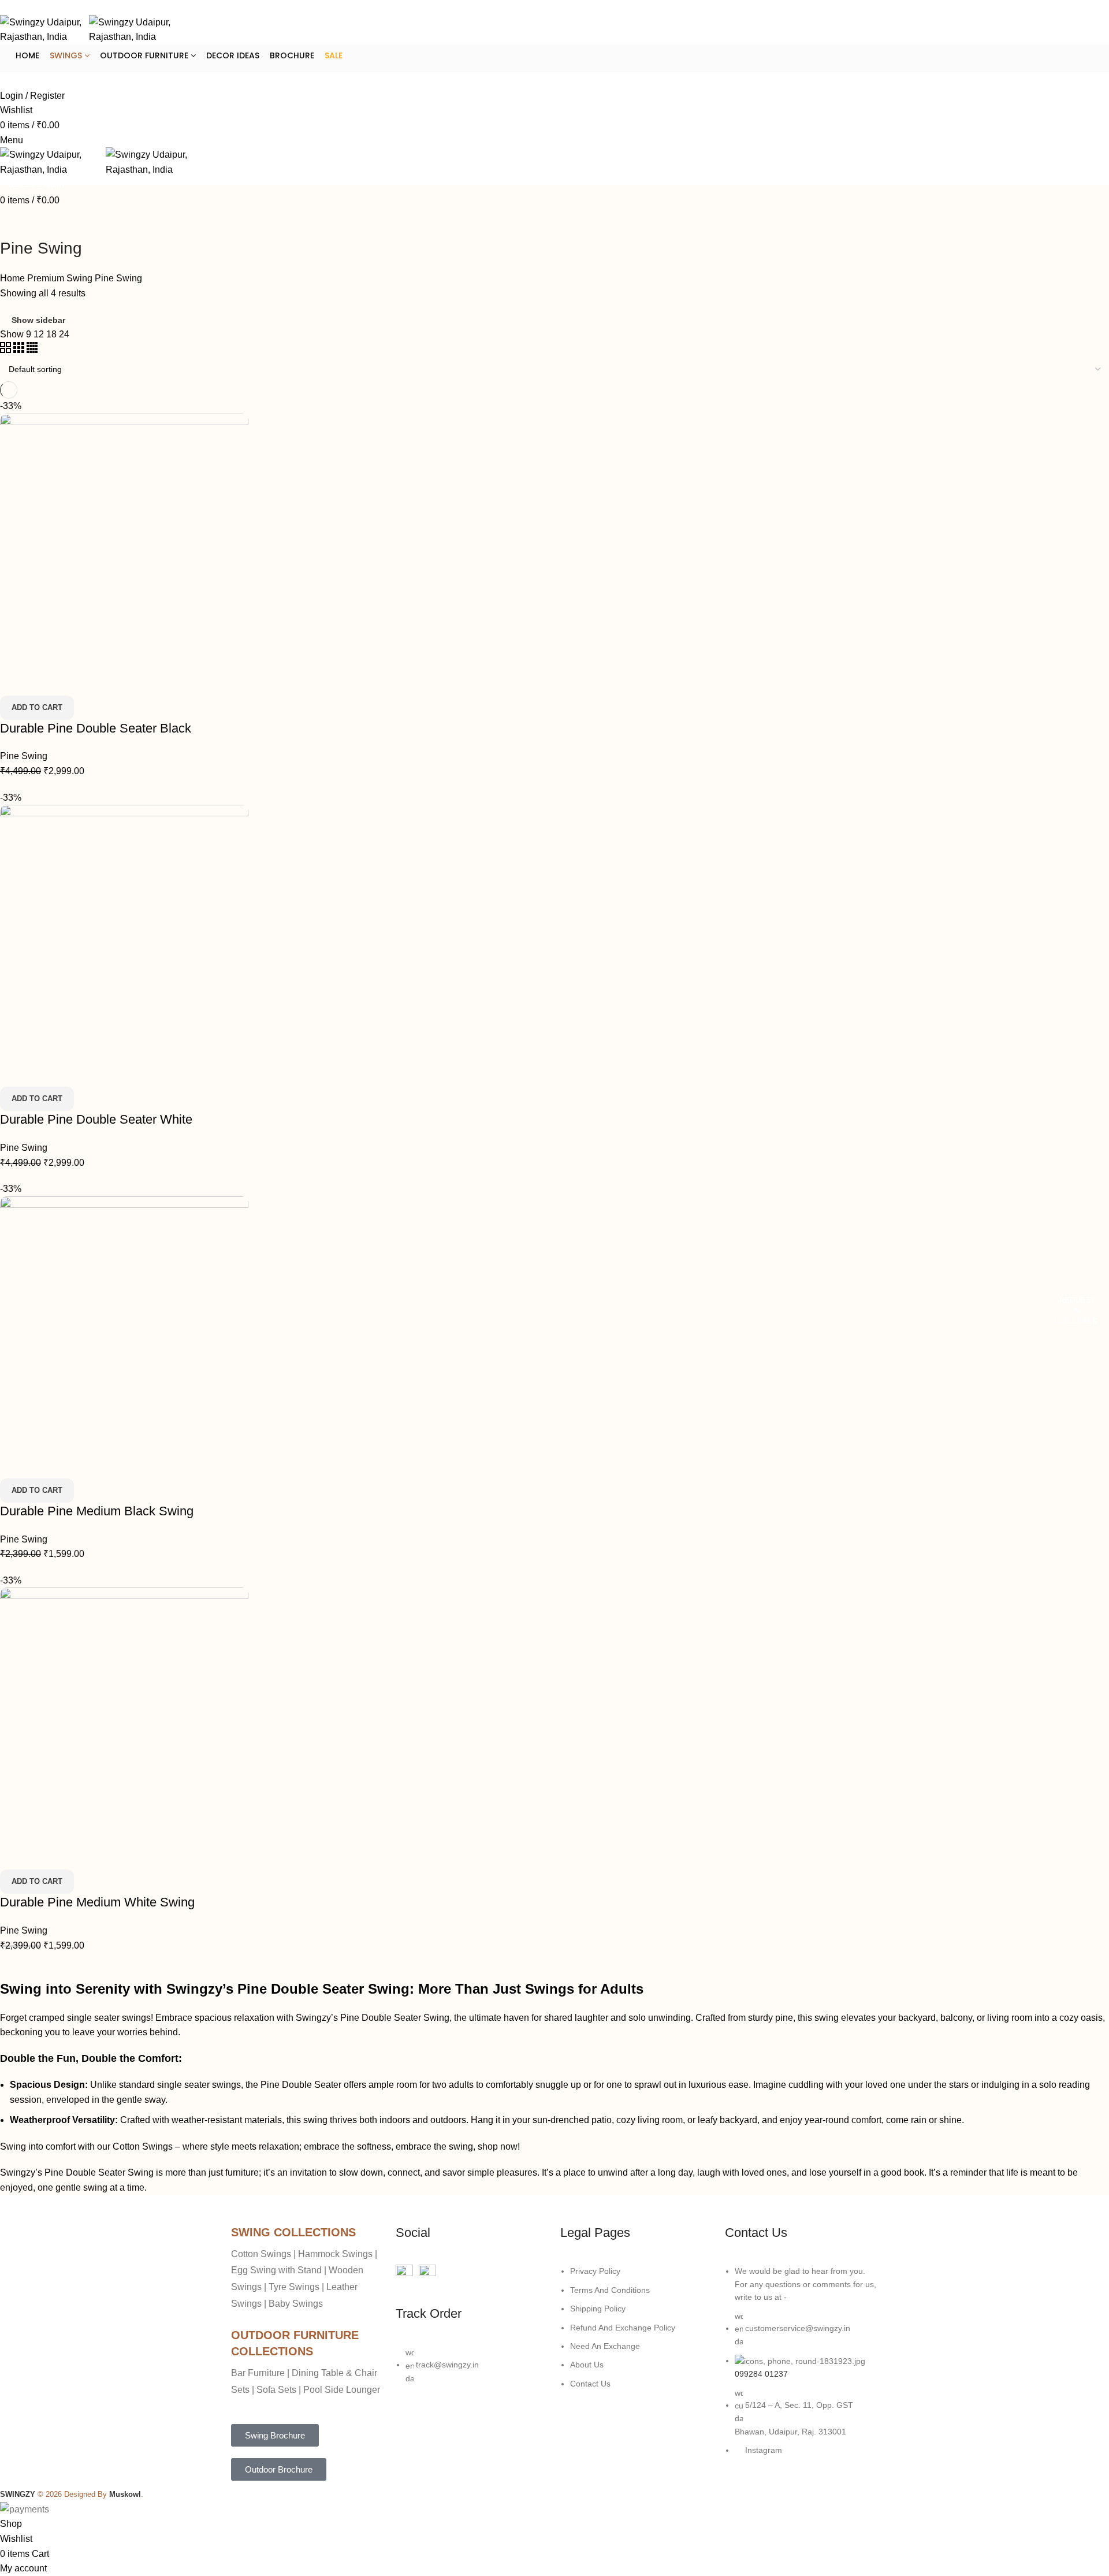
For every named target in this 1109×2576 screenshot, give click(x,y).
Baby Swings (296, 2304)
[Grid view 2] (7, 350)
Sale (334, 55)
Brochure (292, 55)
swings (67, 55)
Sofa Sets (276, 2390)
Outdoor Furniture (145, 55)
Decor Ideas (233, 55)
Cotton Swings (143, 2146)
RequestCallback (1077, 1311)
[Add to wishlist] (77, 681)
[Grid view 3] (20, 350)
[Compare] (14, 681)
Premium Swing (61, 278)
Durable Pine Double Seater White (96, 1119)
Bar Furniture (258, 2373)
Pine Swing (24, 756)
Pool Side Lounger (342, 2390)
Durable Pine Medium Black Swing (97, 1511)
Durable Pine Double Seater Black (96, 728)
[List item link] (472, 2371)
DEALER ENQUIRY (34, 80)
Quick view (46, 681)
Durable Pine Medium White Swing (97, 1902)
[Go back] (14, 222)
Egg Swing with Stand (276, 2270)
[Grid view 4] (32, 350)
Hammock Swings (335, 2254)
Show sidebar (38, 320)
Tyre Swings (294, 2287)
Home (27, 55)
